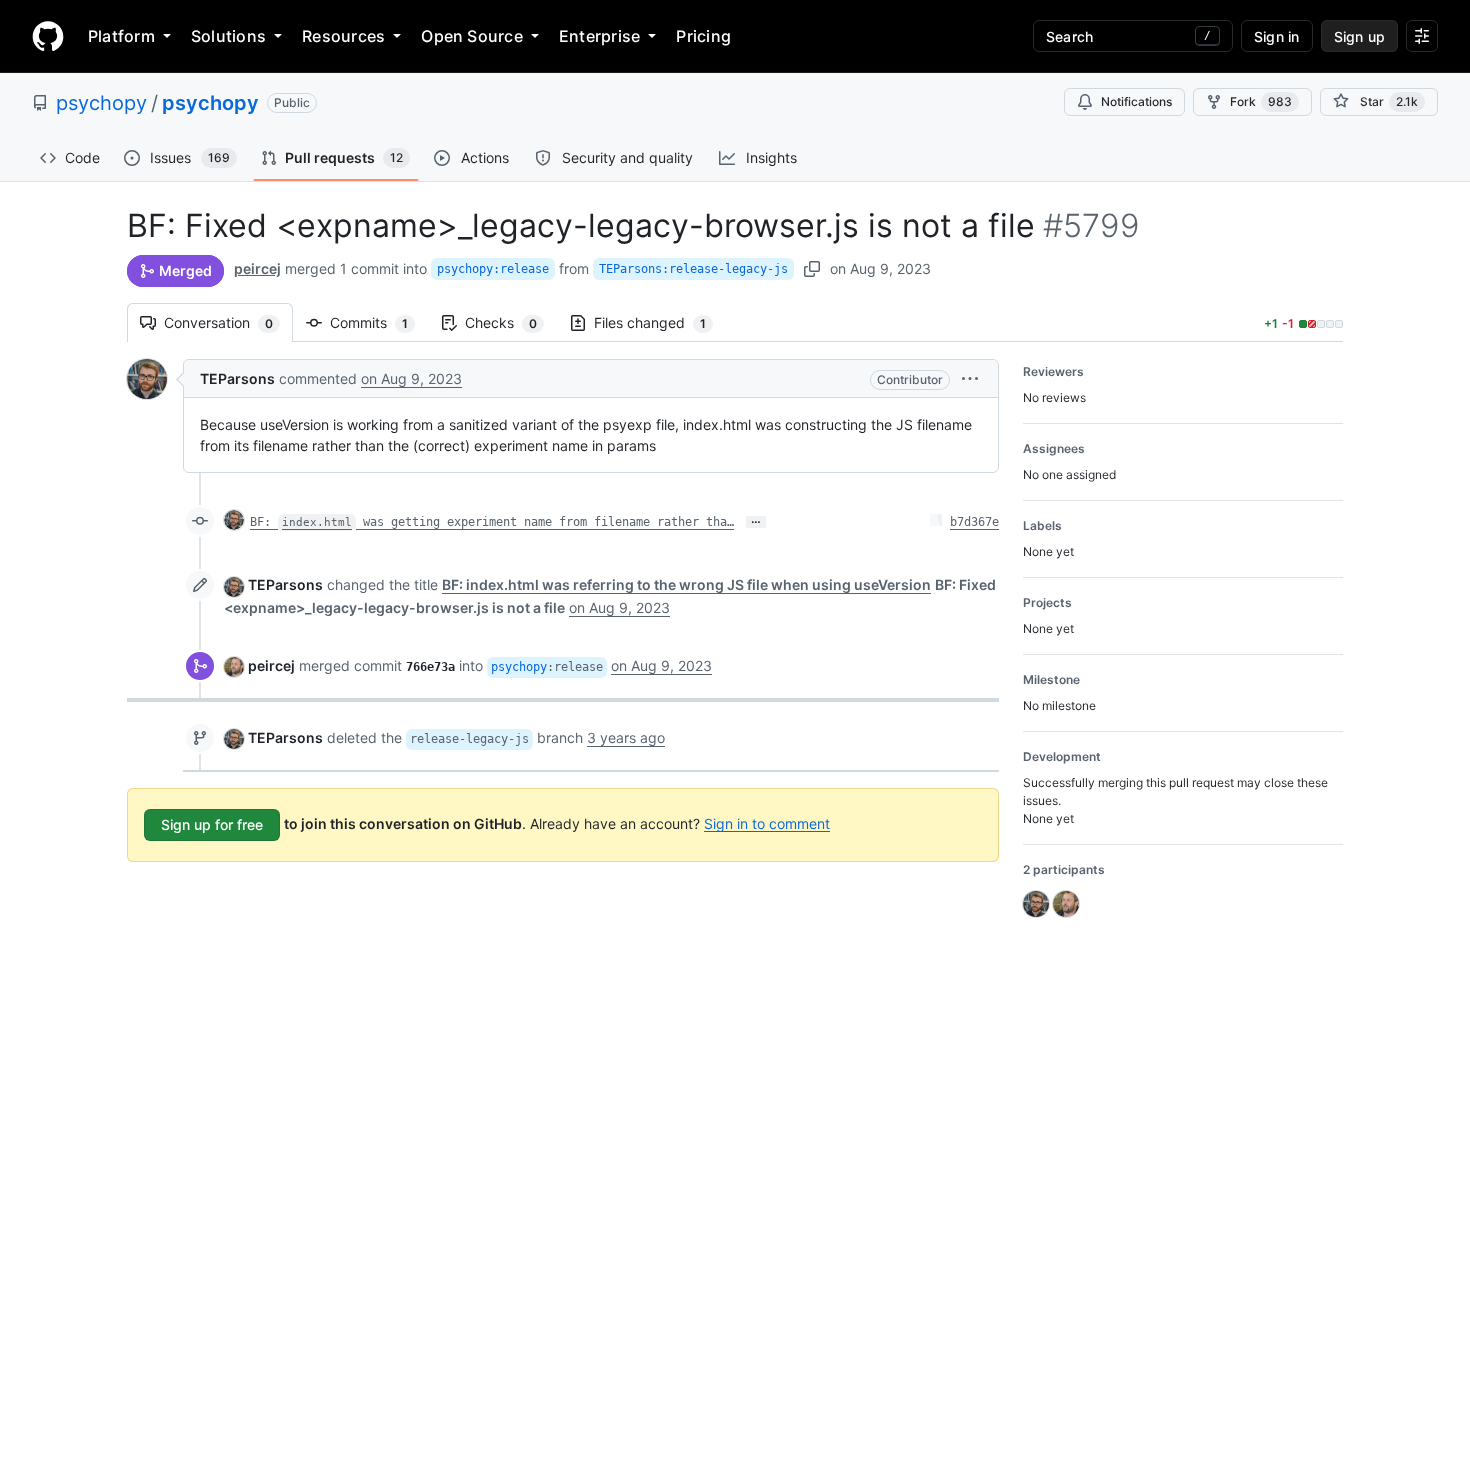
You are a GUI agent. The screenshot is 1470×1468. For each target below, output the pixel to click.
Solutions (228, 36)
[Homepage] (48, 36)
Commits (379, 322)
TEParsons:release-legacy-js (693, 269)
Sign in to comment (767, 822)
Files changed (660, 322)
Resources (343, 36)
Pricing (703, 36)
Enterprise (599, 36)
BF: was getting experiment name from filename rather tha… (492, 522)
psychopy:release (493, 269)
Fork (1261, 101)
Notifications (1136, 101)
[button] (970, 378)
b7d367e (974, 522)
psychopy (101, 103)
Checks (511, 322)
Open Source (472, 36)
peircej (257, 268)
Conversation (228, 322)
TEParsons (237, 378)
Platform (121, 36)
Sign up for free (212, 824)
